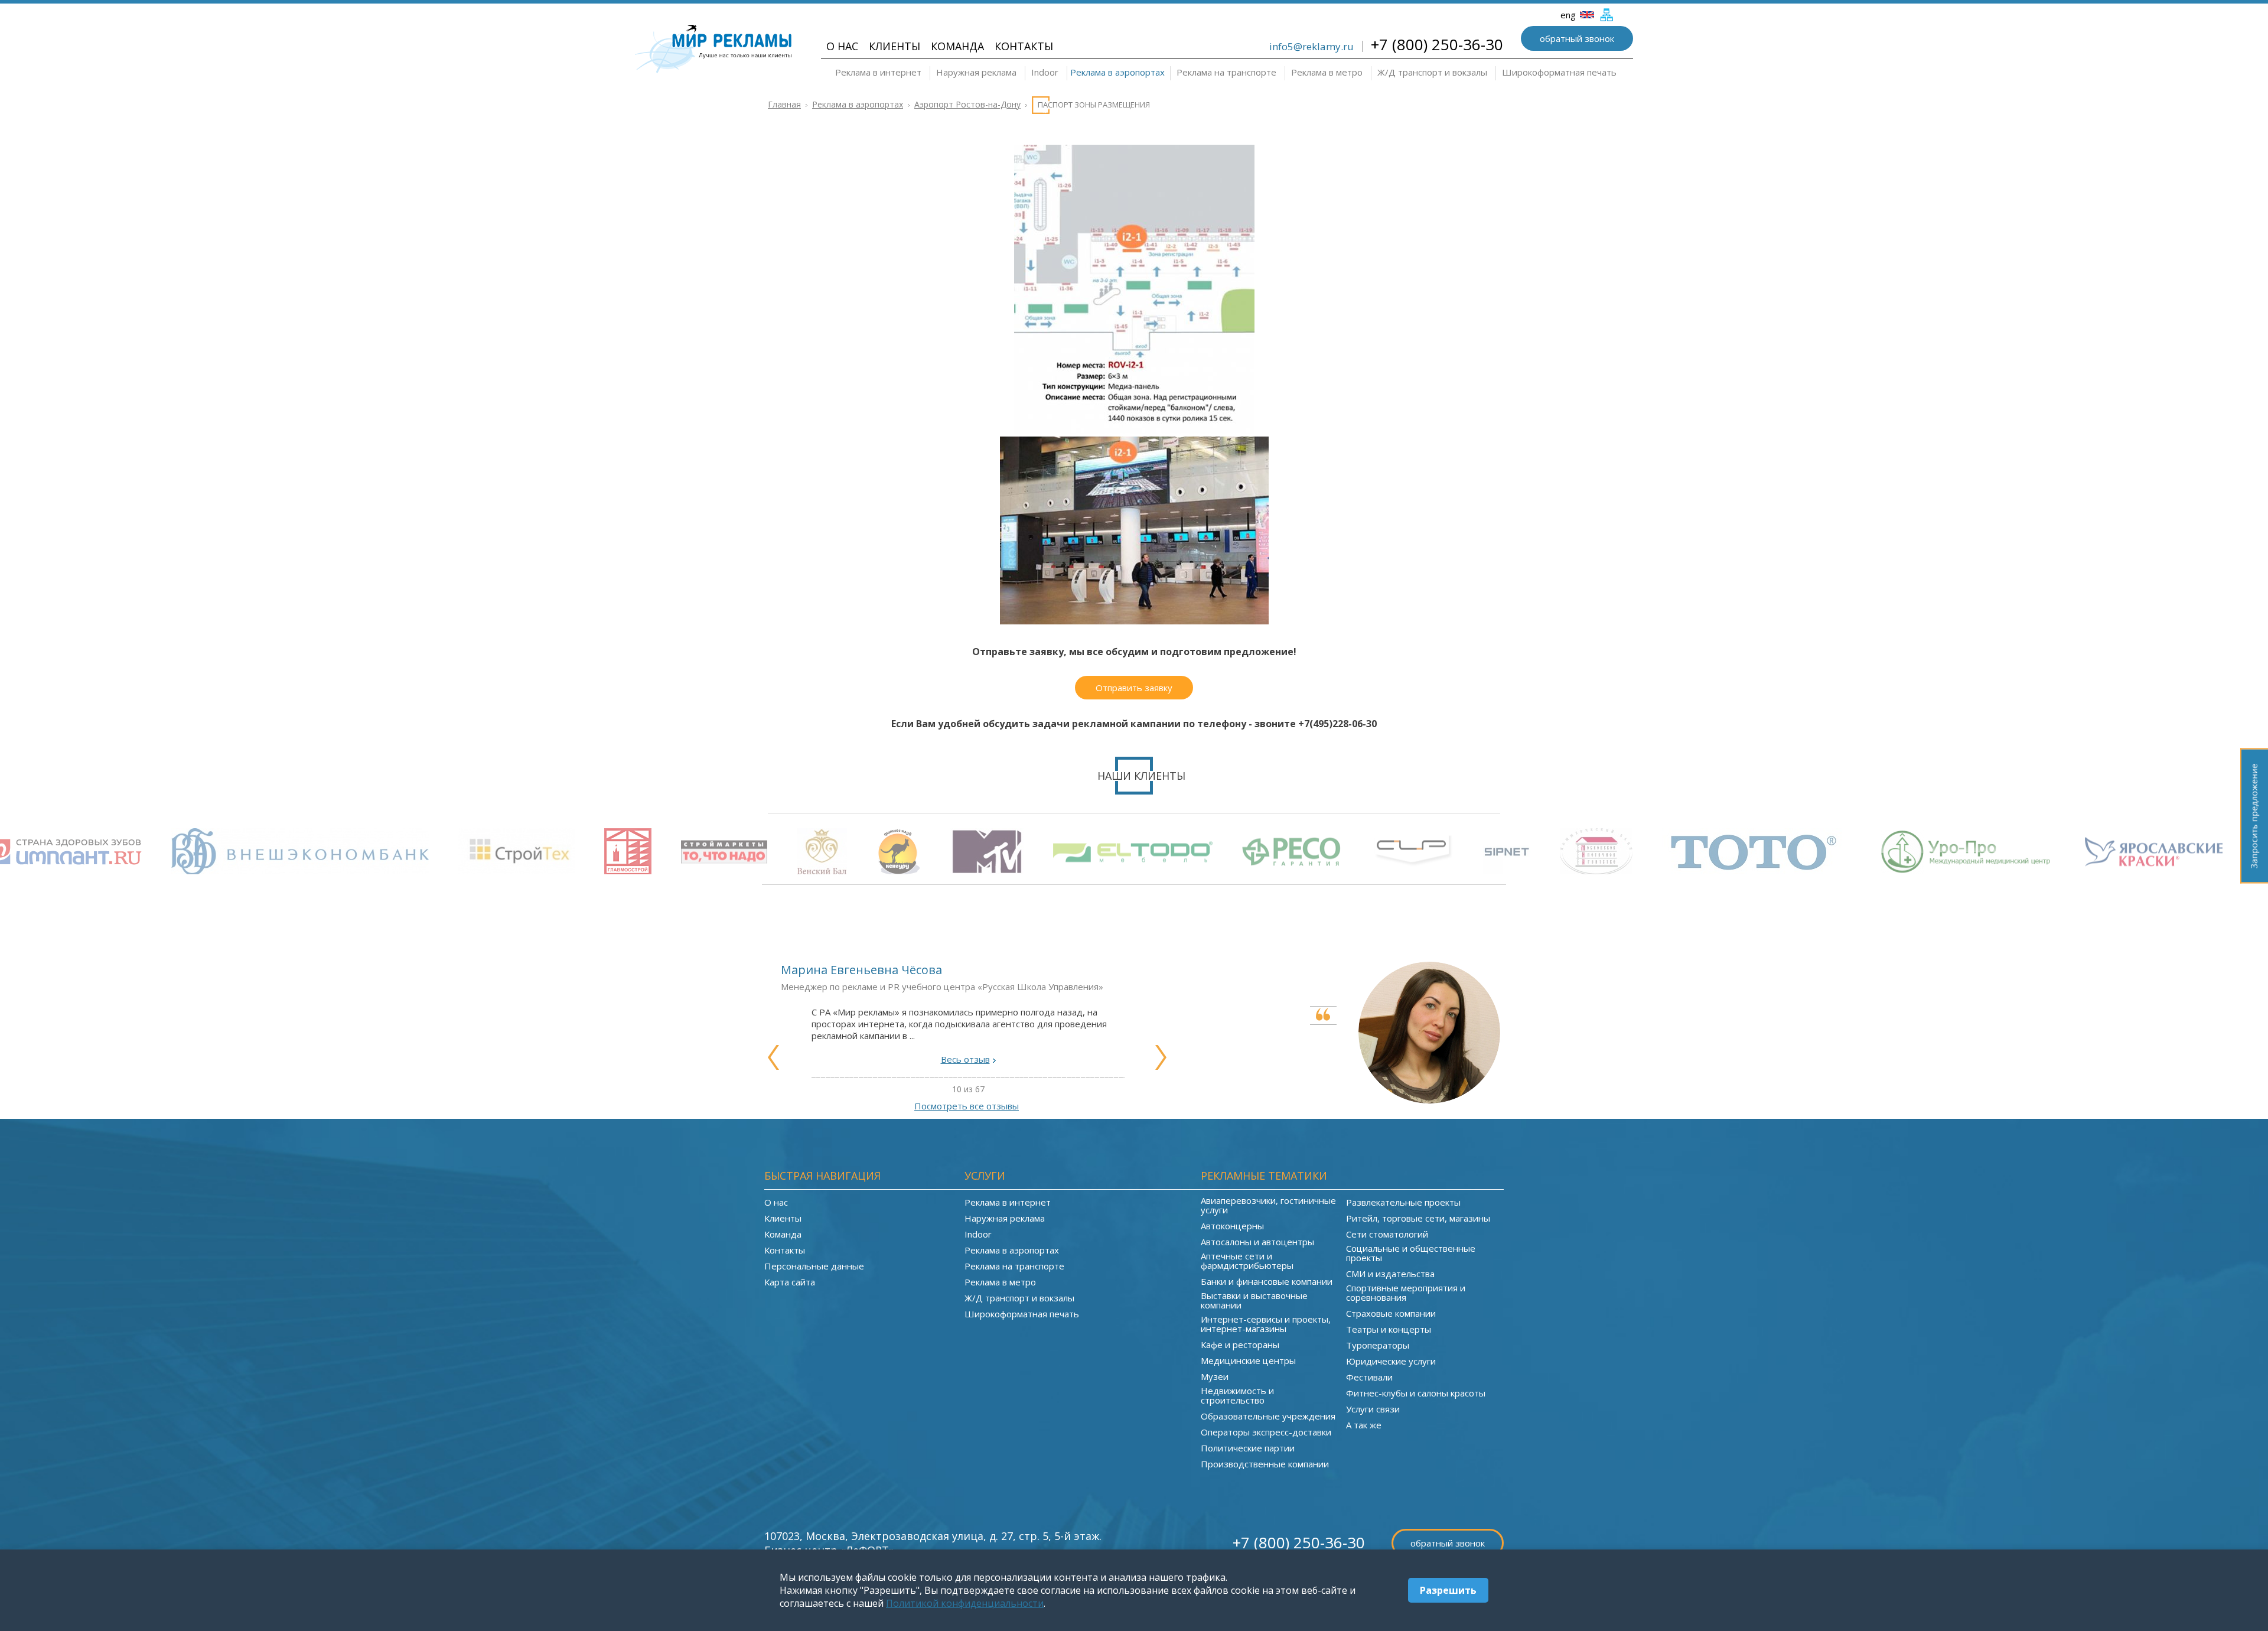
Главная (784, 104)
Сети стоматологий (1387, 1234)
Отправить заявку (1134, 688)
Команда (957, 46)
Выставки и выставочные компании (1254, 1300)
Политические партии (1248, 1448)
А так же (1364, 1425)
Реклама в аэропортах (1117, 72)
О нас (842, 46)
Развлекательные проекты (1403, 1202)
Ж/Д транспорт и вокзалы (1432, 72)
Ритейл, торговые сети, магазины (1418, 1218)
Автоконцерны (1232, 1226)
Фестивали (1369, 1377)
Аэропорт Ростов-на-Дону (967, 104)
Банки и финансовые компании (1267, 1281)
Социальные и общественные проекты (1411, 1253)
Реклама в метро (1327, 72)
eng (1569, 15)
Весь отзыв (965, 1059)
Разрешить (1448, 1590)
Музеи (1215, 1376)
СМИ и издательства (1390, 1274)
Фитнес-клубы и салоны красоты (1416, 1393)
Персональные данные (814, 1266)
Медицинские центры (1248, 1360)
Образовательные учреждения (1268, 1416)
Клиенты (895, 46)
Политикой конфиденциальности (965, 1603)
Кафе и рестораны (1240, 1344)
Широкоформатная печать (1559, 72)
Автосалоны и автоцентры (1257, 1242)
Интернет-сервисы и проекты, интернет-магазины (1266, 1324)
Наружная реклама (976, 72)
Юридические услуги (1391, 1361)
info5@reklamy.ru (1311, 46)
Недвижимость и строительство (1237, 1395)
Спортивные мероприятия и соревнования (1406, 1293)
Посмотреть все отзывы (967, 1106)
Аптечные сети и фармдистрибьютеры (1247, 1261)
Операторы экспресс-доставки (1266, 1432)
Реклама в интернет (878, 72)
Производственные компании (1265, 1464)
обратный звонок (1577, 38)
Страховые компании (1391, 1313)
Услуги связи (1373, 1409)
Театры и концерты (1389, 1329)
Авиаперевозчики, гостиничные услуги (1268, 1205)
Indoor (1045, 72)
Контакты (1024, 46)
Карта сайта (790, 1282)
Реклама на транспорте (1226, 72)
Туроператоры (1378, 1345)
